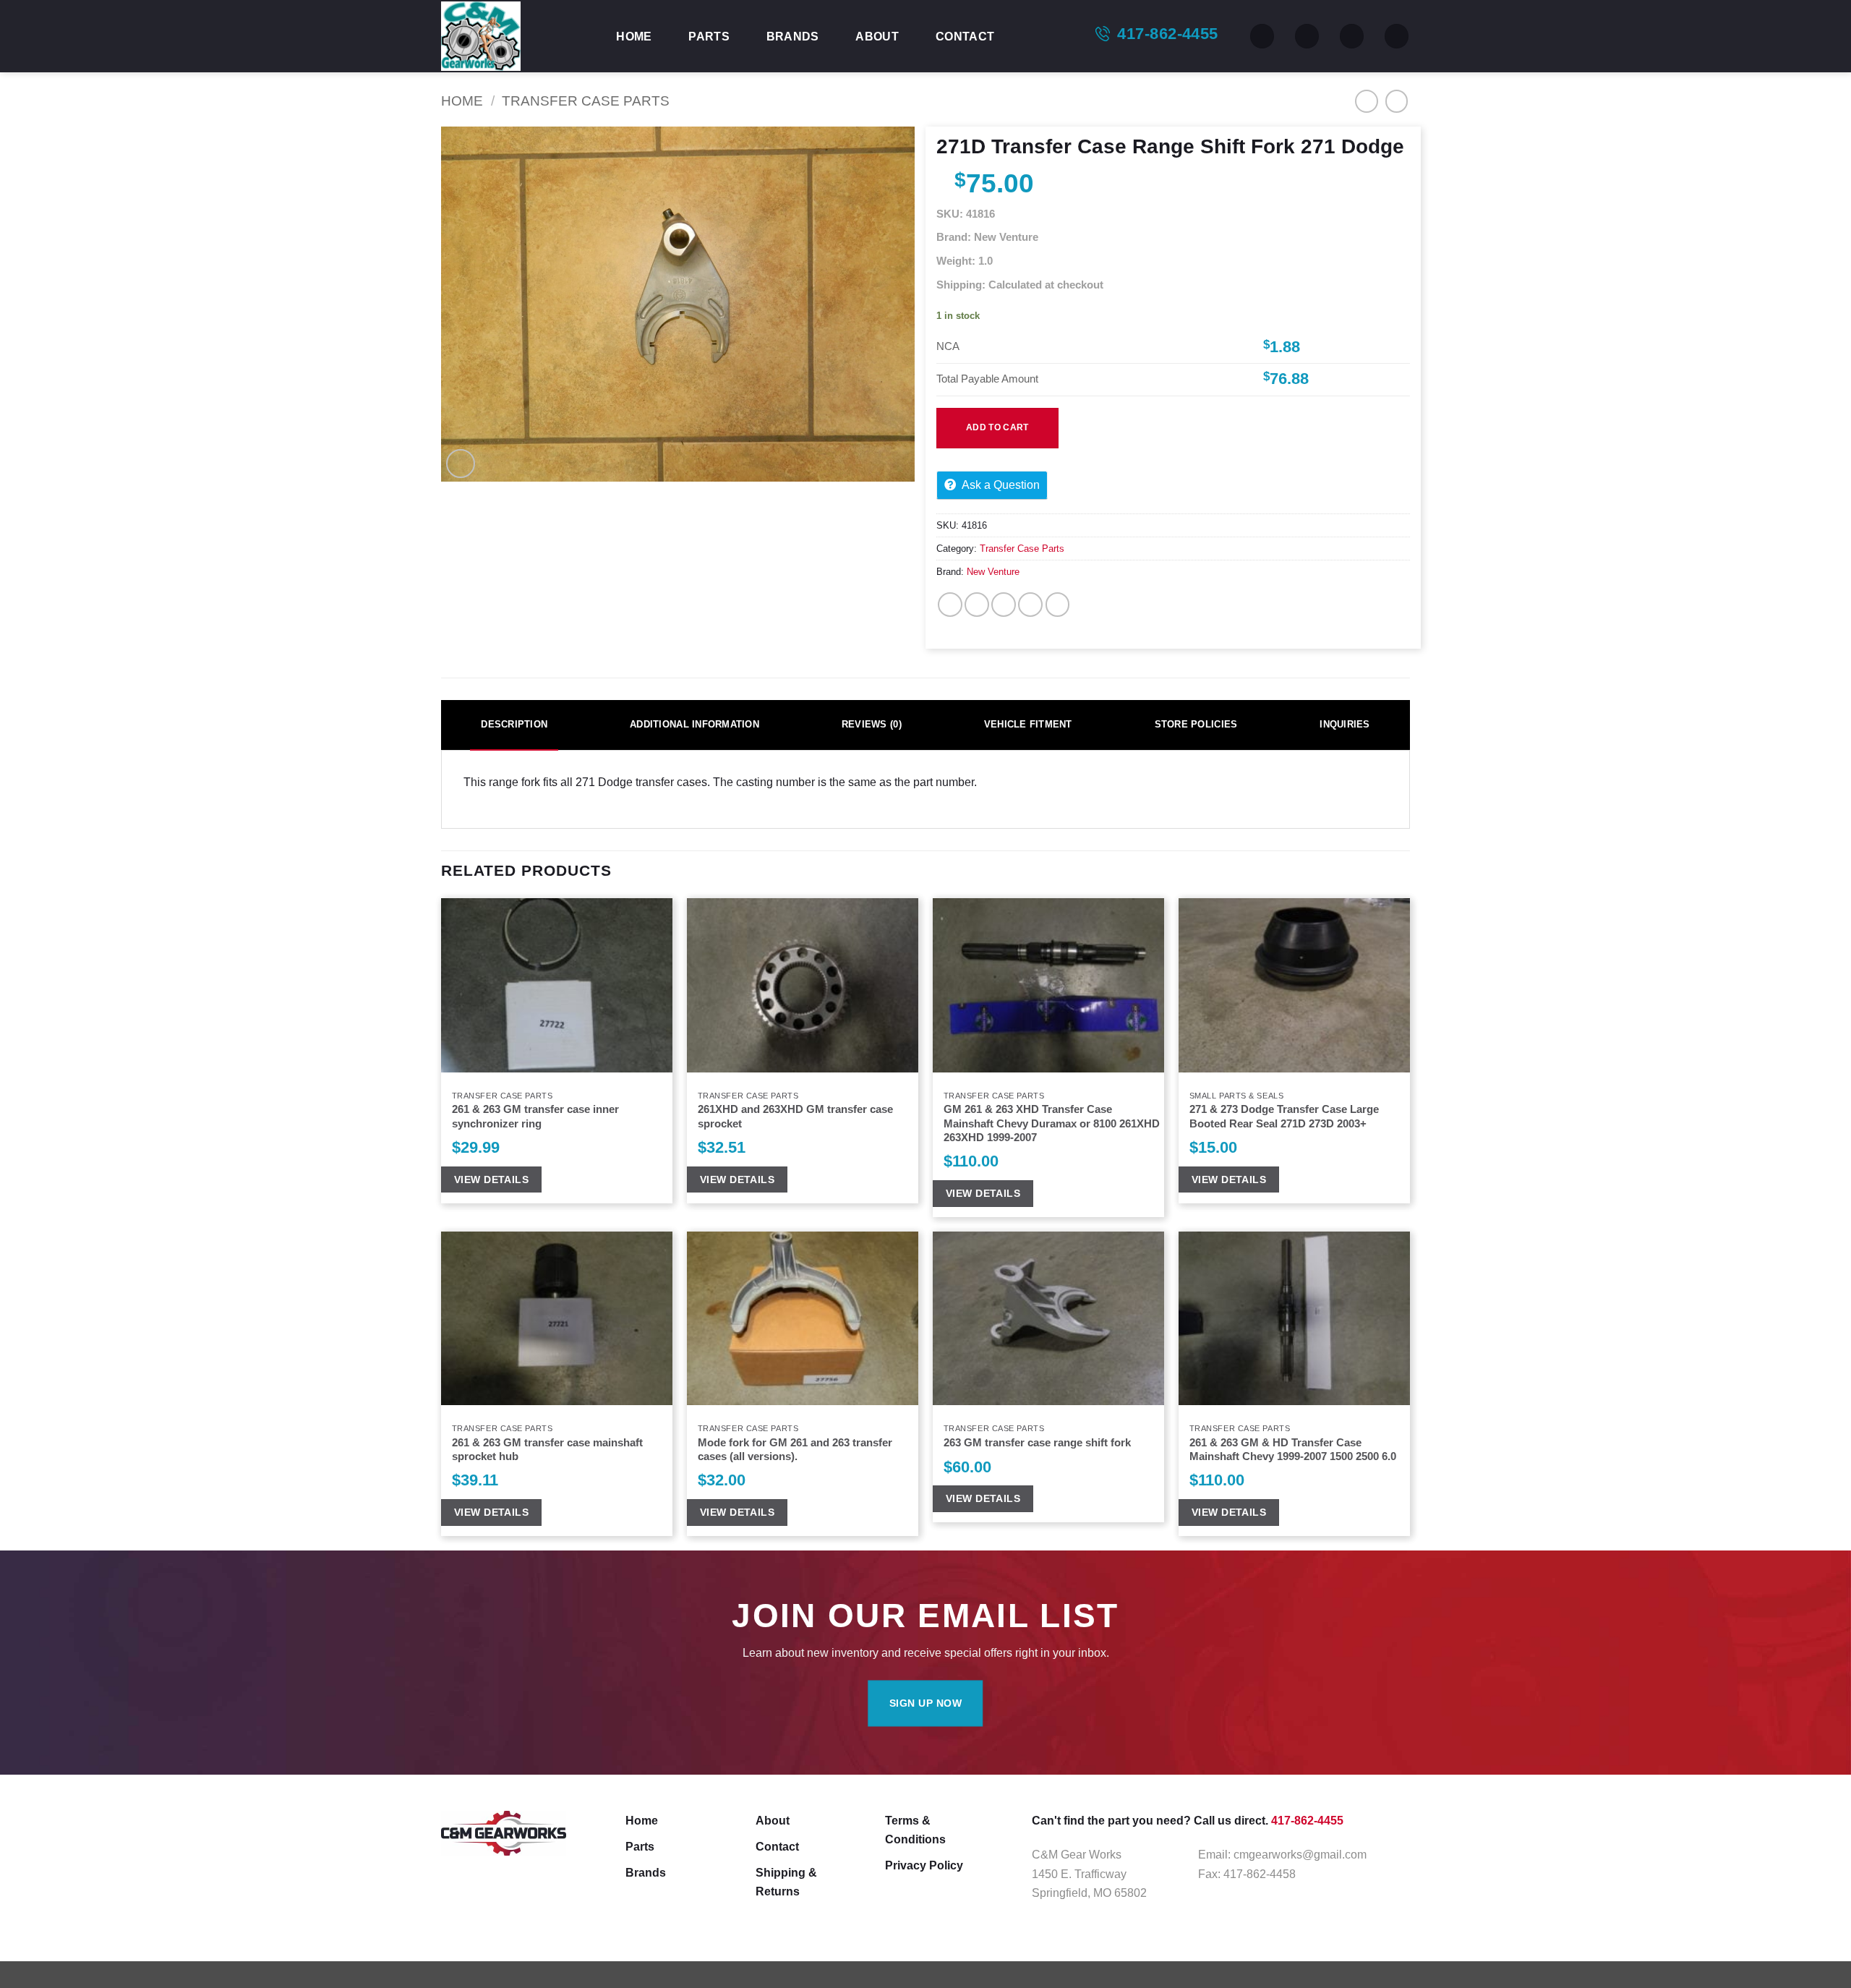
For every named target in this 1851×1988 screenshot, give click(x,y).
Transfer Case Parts (586, 101)
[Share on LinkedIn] (1058, 605)
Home (634, 36)
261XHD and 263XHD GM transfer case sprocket (795, 1116)
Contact (965, 36)
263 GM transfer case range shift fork (1037, 1443)
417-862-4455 (1167, 34)
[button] (1352, 36)
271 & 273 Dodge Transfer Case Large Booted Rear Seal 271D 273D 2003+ (1284, 1116)
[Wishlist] (1307, 36)
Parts (709, 36)
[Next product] (1367, 101)
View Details (491, 1179)
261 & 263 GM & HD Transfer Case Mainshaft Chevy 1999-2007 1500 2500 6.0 (1293, 1450)
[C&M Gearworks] (513, 36)
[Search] (1262, 36)
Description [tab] (514, 724)
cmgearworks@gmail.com (1300, 1854)
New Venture (993, 572)
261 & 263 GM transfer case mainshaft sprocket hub (547, 1450)
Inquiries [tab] (1345, 724)
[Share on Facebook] (950, 605)
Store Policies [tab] (1196, 724)
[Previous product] (1397, 101)
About (877, 36)
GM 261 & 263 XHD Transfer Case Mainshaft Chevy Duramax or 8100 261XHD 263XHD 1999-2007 (1052, 1123)
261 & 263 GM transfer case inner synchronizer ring (535, 1116)
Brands (793, 36)
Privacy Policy (924, 1865)
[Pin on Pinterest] (1030, 605)
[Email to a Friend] (1004, 605)
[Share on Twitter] (977, 605)
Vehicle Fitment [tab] (1028, 724)
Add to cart (997, 427)
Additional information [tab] (694, 724)
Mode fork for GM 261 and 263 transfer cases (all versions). (795, 1450)
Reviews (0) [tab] (872, 724)
